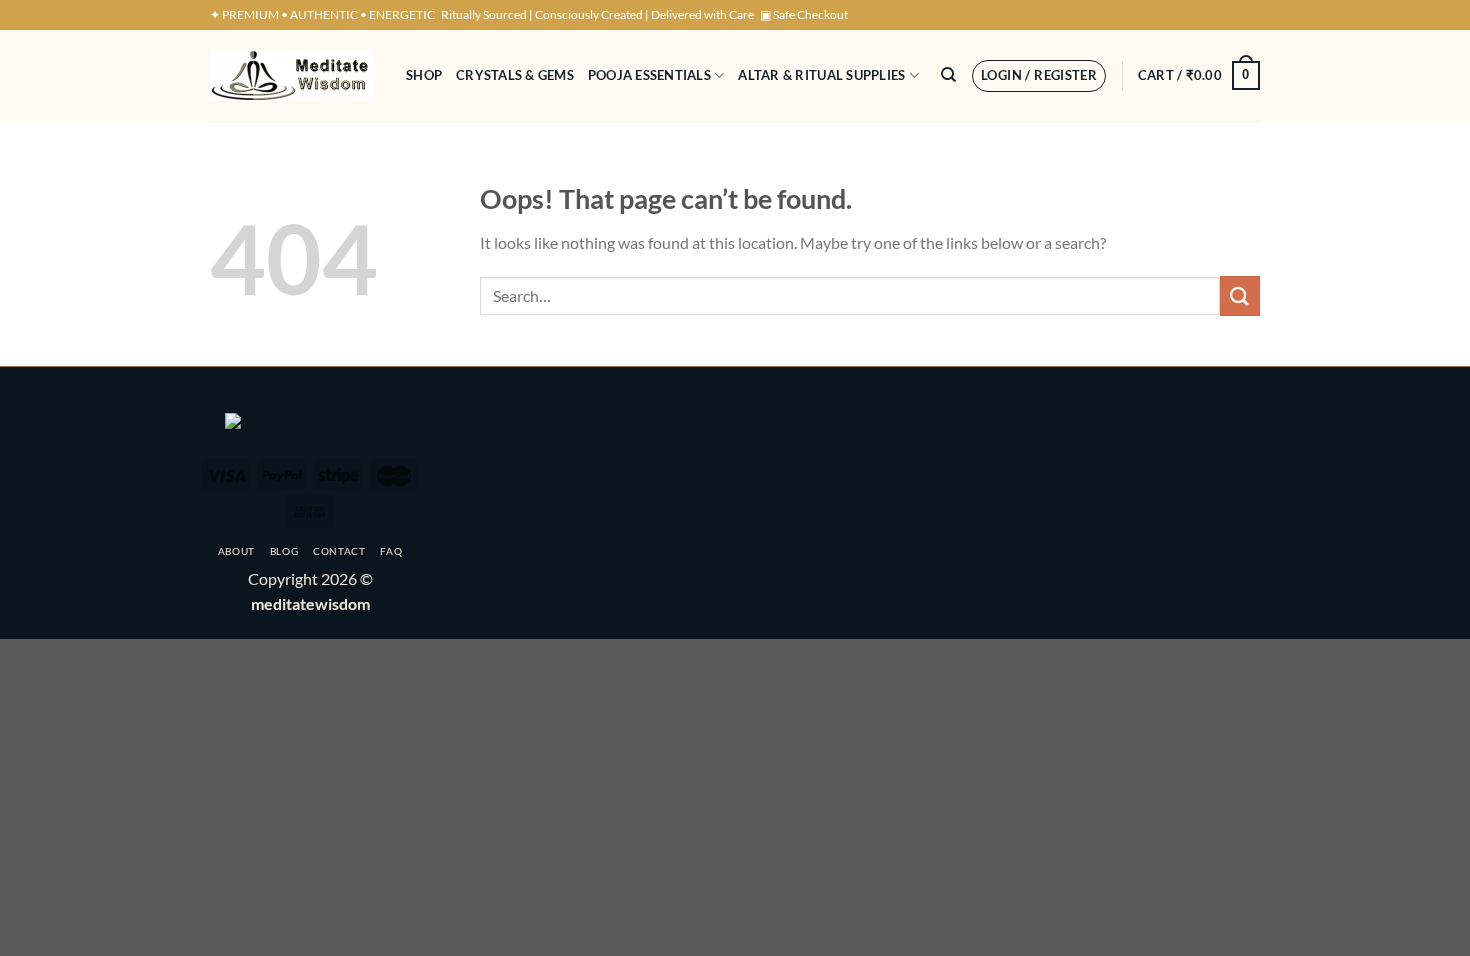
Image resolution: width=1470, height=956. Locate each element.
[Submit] (1240, 295)
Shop (424, 75)
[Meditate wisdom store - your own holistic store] (293, 75)
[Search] (948, 75)
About (236, 551)
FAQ (391, 551)
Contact (339, 551)
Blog (284, 551)
